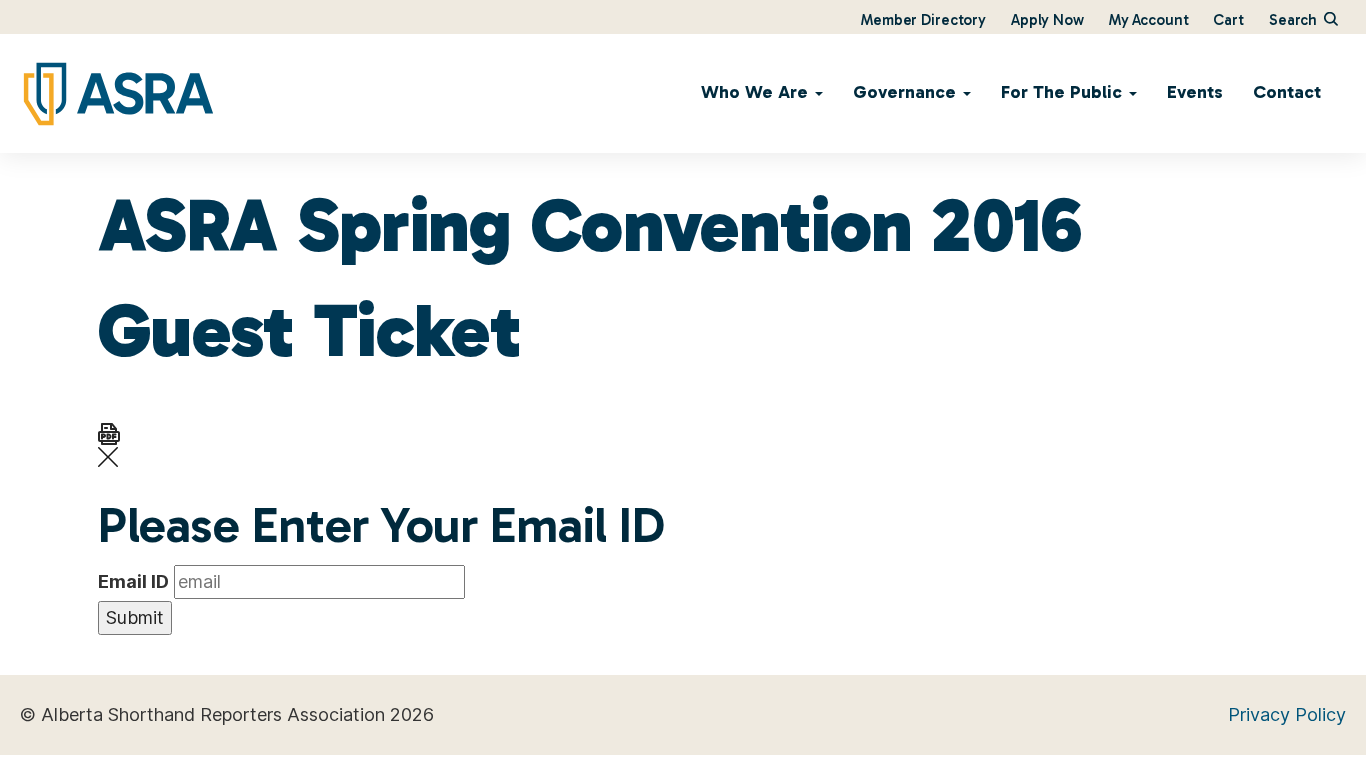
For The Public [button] (1064, 92)
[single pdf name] (109, 432)
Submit (135, 617)
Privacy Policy (1287, 714)
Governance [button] (907, 92)
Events (1195, 92)
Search (1295, 20)
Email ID (133, 581)
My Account (1149, 20)
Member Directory (923, 20)
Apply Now (1047, 20)
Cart (1228, 20)
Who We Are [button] (757, 92)
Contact (1287, 92)
